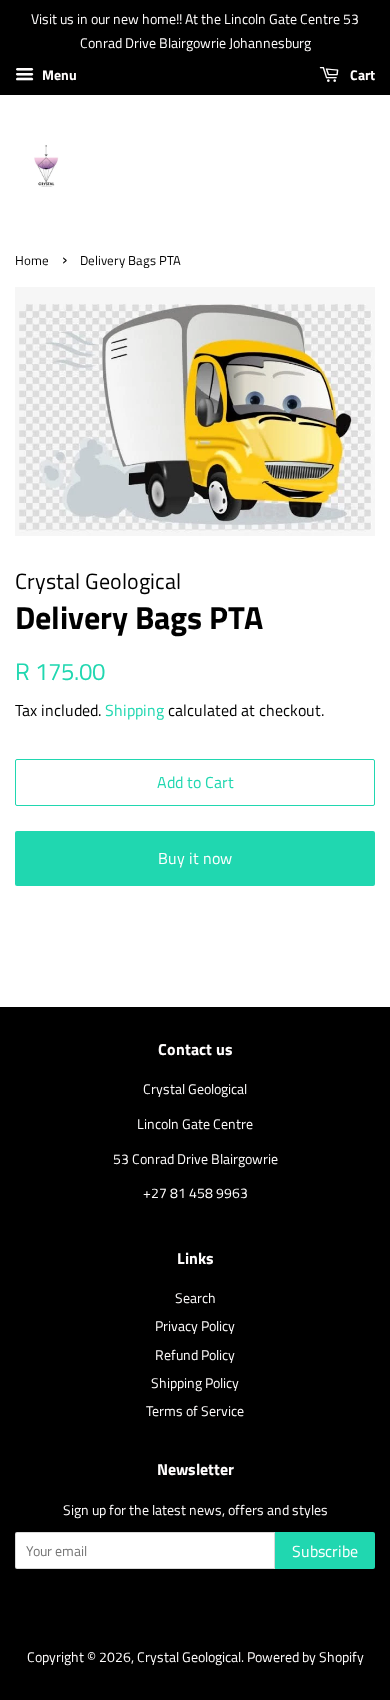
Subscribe (325, 1551)
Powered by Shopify (305, 1657)
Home (32, 260)
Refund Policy (195, 1355)
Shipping (134, 710)
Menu (58, 74)
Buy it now (195, 858)
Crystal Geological (189, 1657)
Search (195, 1298)
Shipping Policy (195, 1383)
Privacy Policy (195, 1326)
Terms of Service (195, 1411)
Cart (361, 74)
